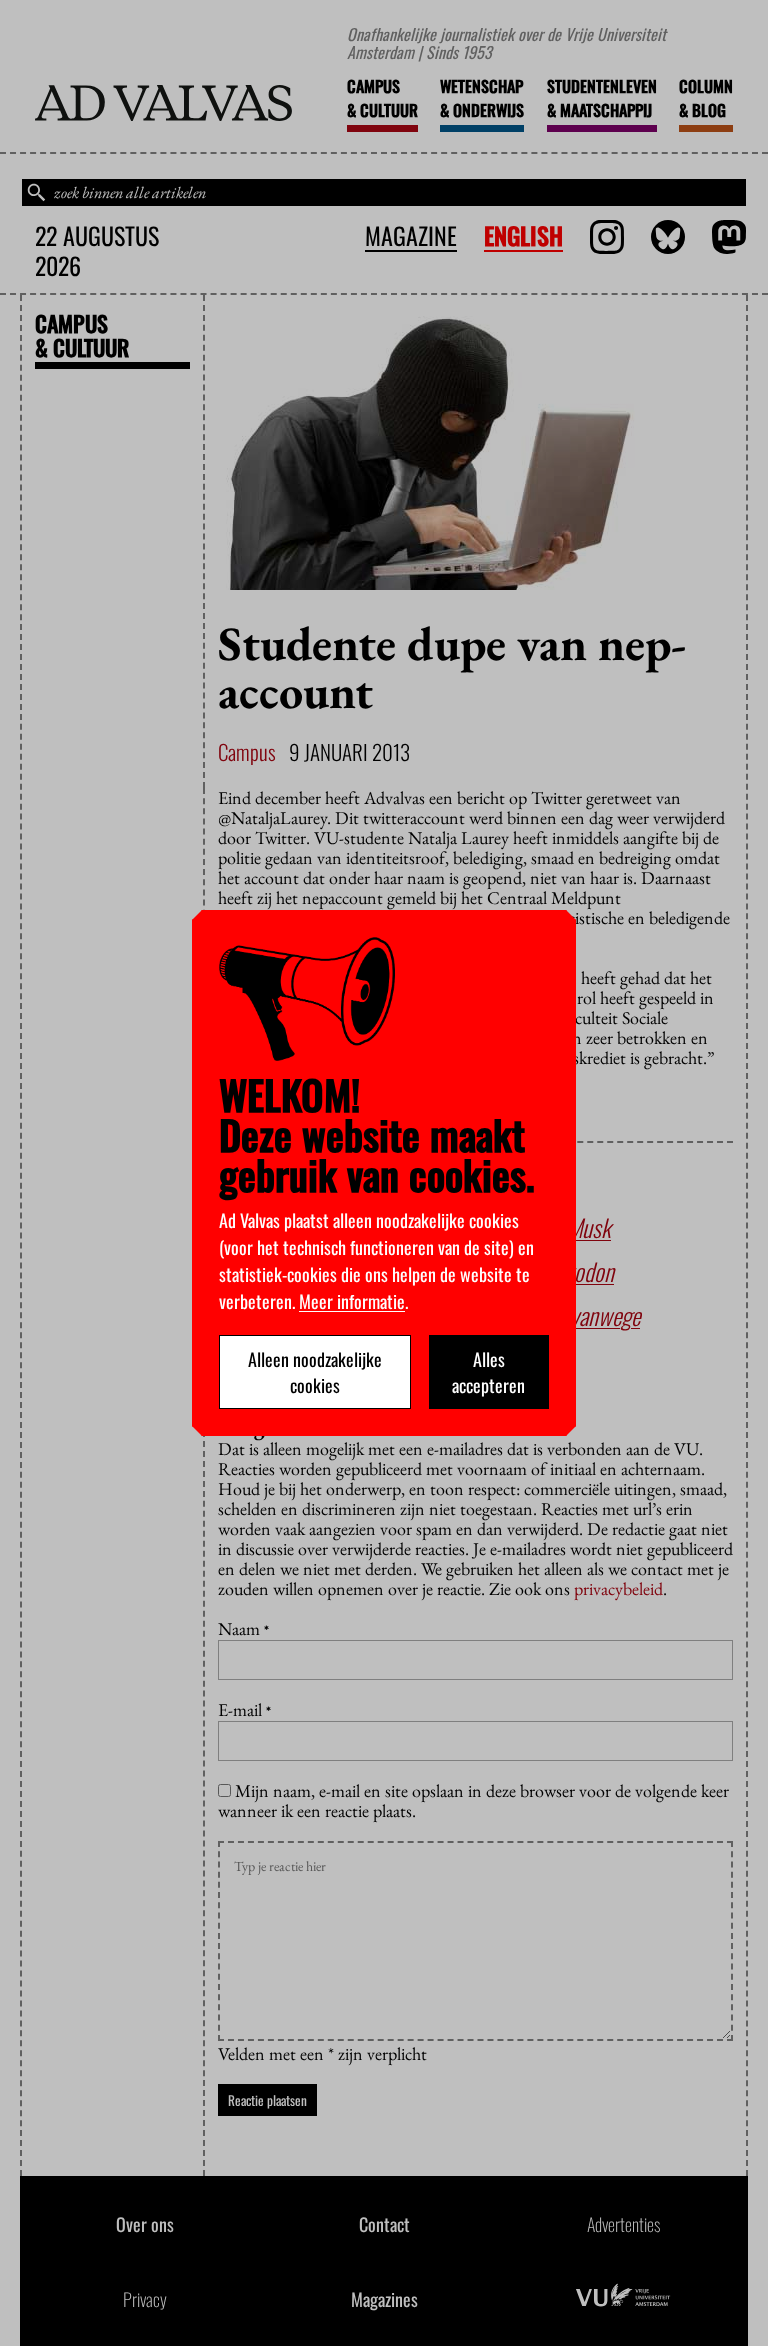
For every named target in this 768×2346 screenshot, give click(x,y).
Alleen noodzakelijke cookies (315, 1372)
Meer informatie (352, 1301)
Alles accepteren (488, 1372)
